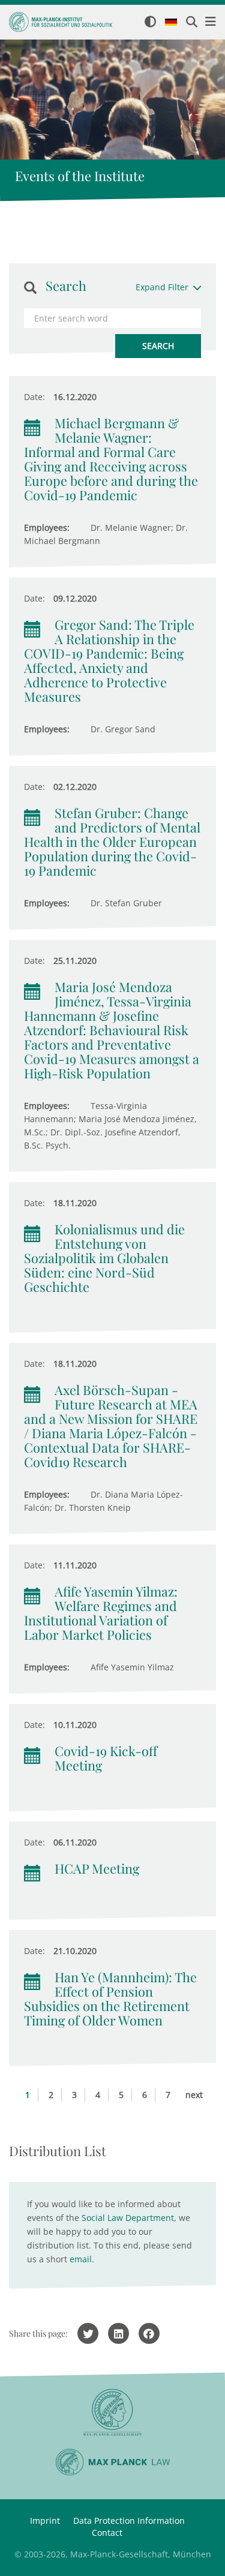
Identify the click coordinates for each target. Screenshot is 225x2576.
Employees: (47, 527)
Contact (107, 2533)
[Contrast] (150, 22)
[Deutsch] (171, 23)
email (81, 2259)
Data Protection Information (129, 2521)
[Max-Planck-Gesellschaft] (112, 2413)
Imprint (45, 2521)
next (194, 2095)
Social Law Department (128, 2218)
